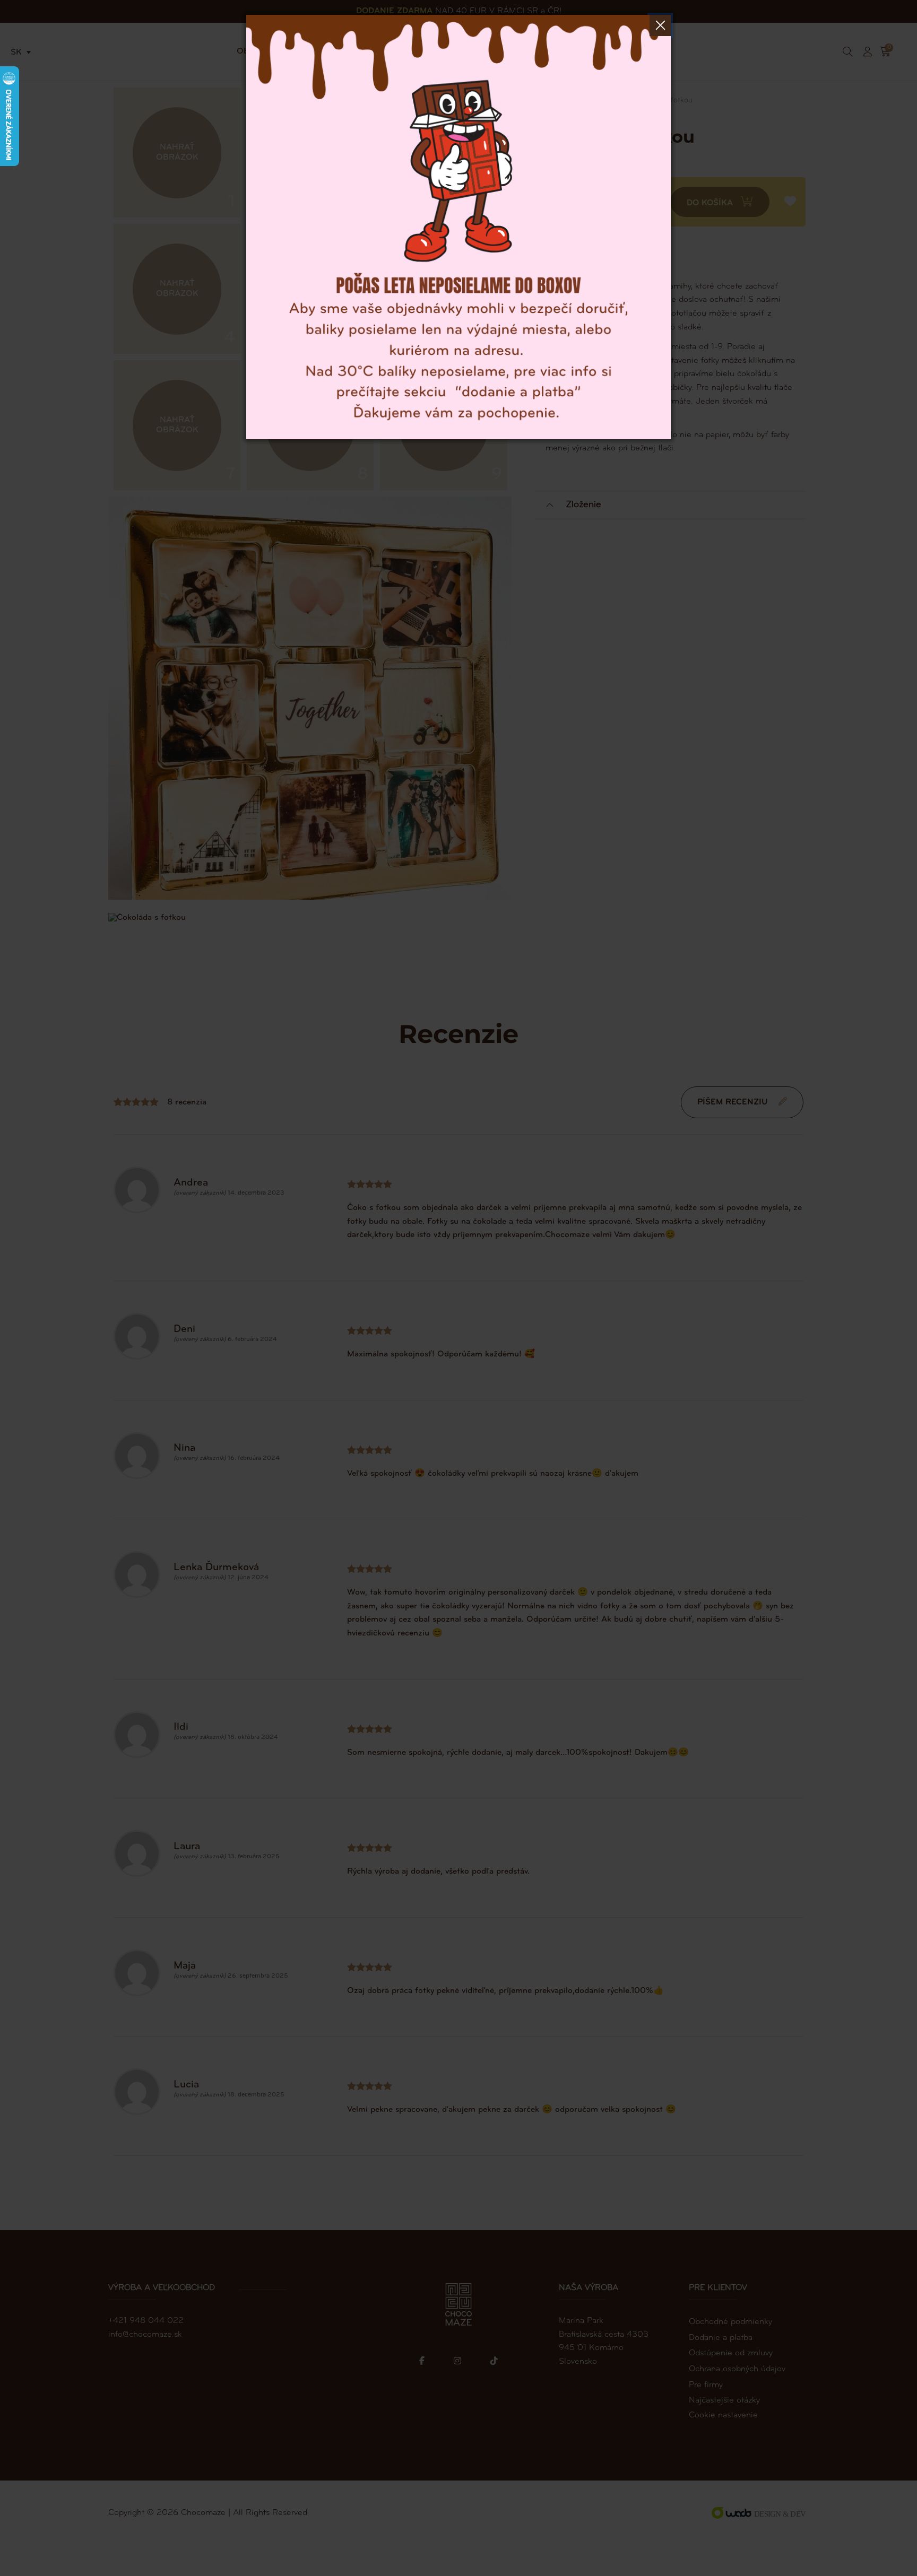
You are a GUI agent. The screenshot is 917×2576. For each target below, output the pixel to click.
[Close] (660, 25)
